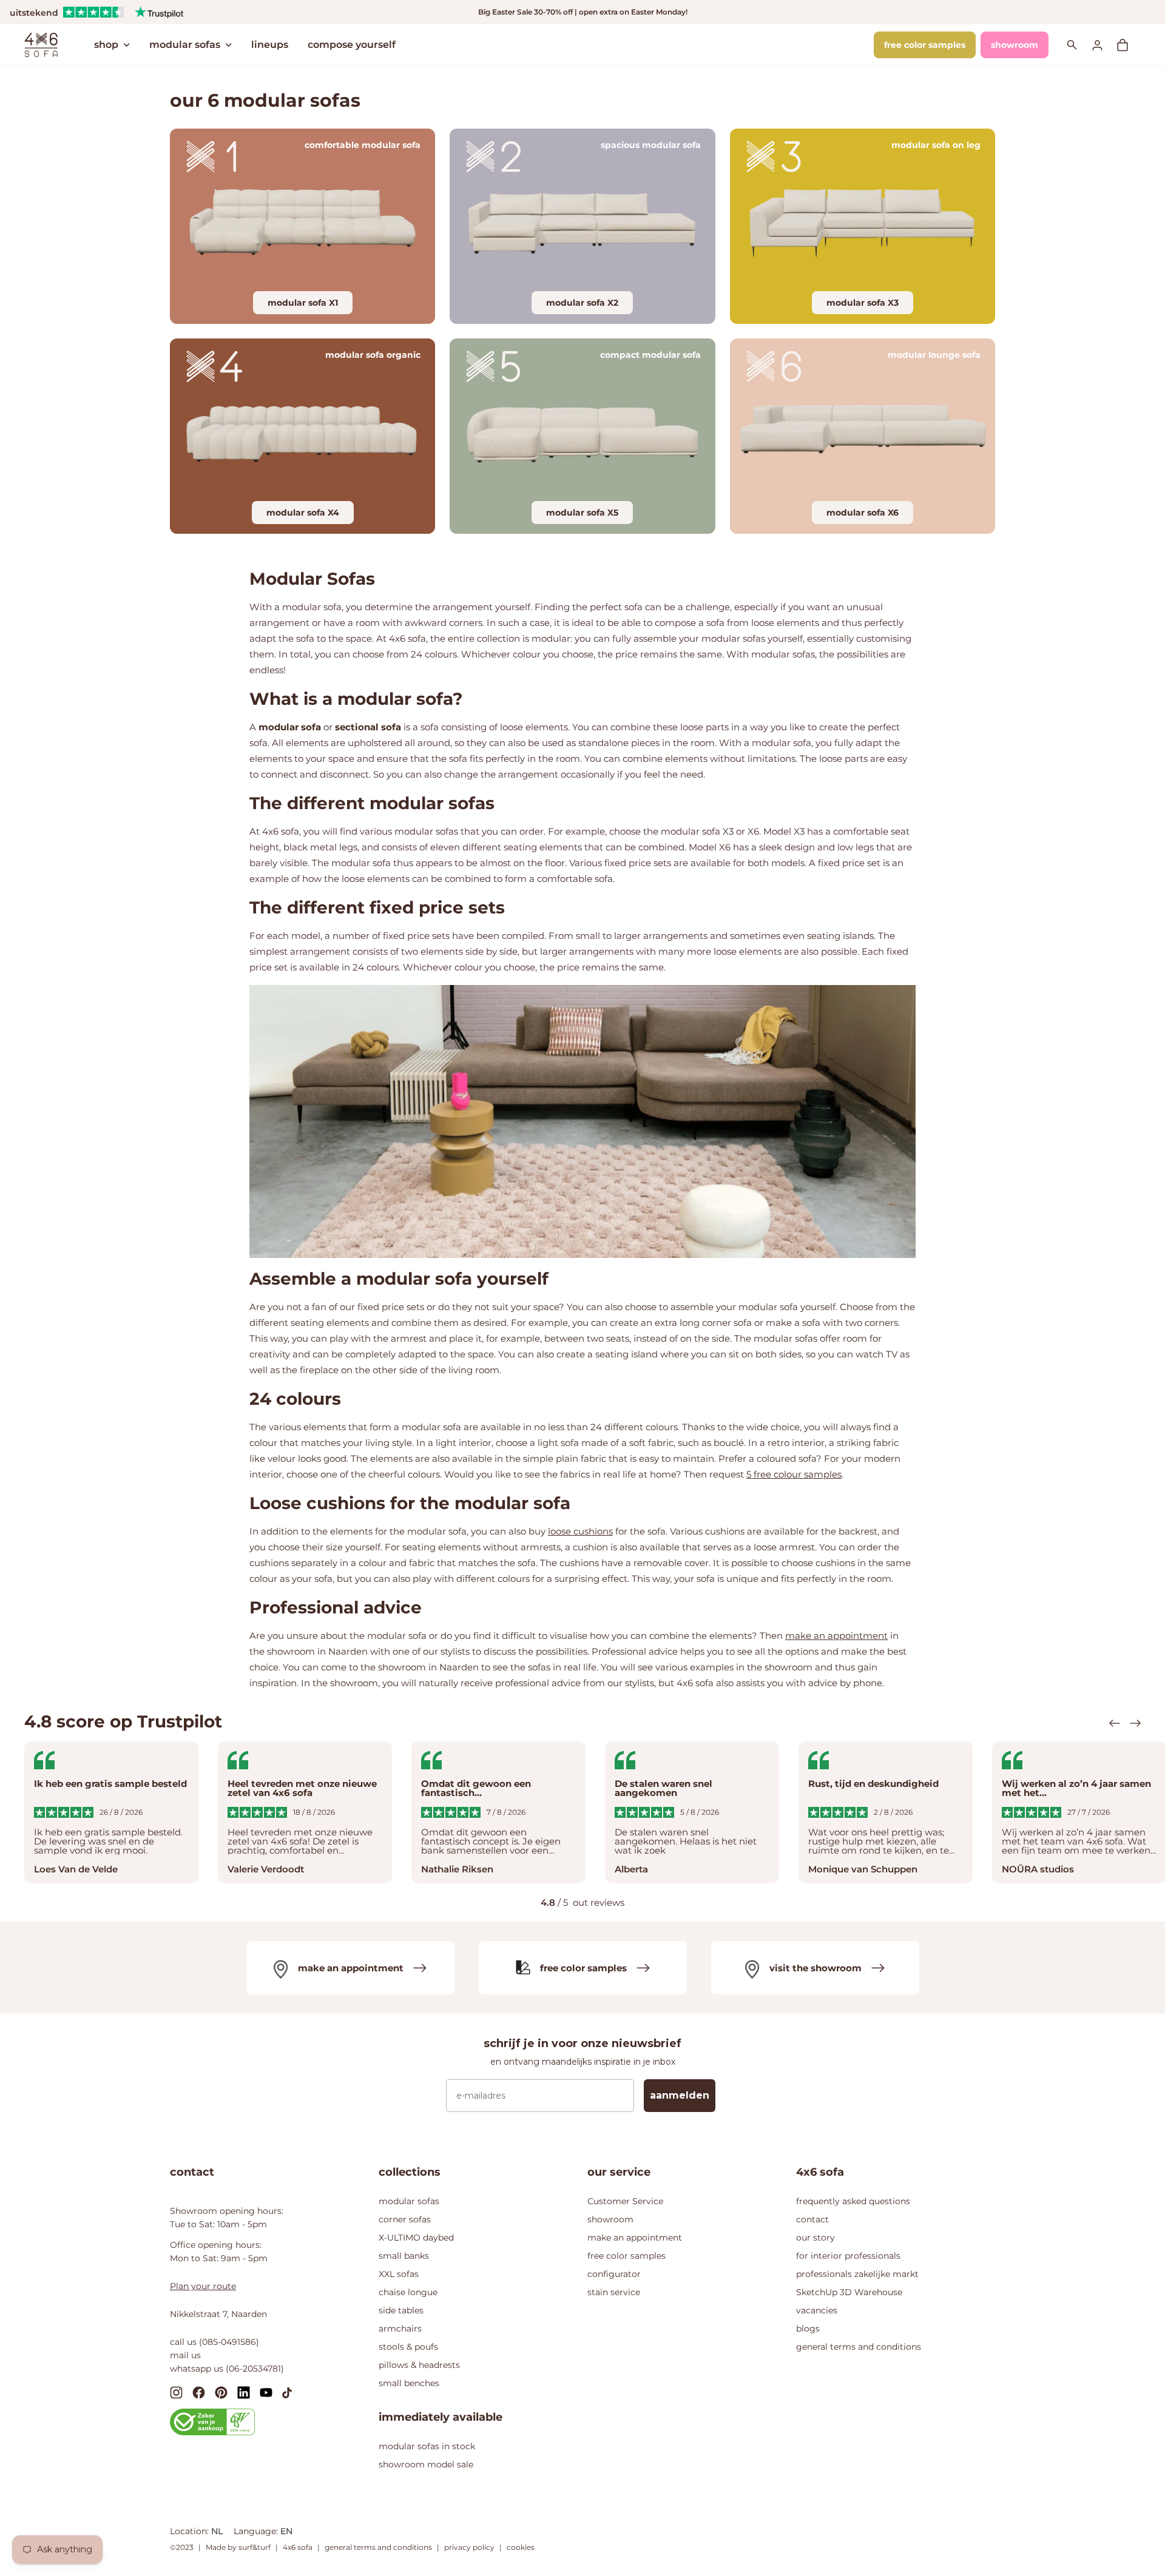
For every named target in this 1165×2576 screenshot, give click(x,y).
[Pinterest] (221, 2392)
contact (812, 2219)
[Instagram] (176, 2392)
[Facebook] (199, 2392)
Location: (191, 2531)
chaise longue (408, 2292)
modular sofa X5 (582, 513)
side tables (401, 2310)
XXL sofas (399, 2274)
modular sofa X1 (303, 303)
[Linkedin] (244, 2392)
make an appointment (836, 1636)
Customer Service (625, 2201)
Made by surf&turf (238, 2547)
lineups (270, 45)
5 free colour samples (794, 1474)
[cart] (1129, 45)
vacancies (817, 2310)
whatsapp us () (227, 2369)
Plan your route (203, 2286)
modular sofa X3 (863, 303)
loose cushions (580, 1531)
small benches (409, 2383)
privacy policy (469, 2547)
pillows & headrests (419, 2365)
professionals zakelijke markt (857, 2274)
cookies (521, 2547)
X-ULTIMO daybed (416, 2238)
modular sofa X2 (582, 303)
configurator (614, 2274)
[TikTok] (287, 2392)
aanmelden (680, 2095)
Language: (257, 2531)
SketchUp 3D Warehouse (849, 2292)
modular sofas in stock (427, 2446)
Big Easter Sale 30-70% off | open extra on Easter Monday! (583, 12)
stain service (614, 2292)
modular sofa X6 (863, 513)
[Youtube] (266, 2392)
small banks (404, 2256)
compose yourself (352, 45)
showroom (1015, 45)
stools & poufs (408, 2347)
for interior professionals (848, 2256)
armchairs (400, 2329)
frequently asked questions (853, 2201)
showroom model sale (426, 2464)
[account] (1104, 45)
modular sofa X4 (303, 513)
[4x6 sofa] (41, 44)
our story (815, 2238)
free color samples (925, 45)
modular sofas (185, 45)
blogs (808, 2329)
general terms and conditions (859, 2347)
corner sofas (405, 2219)
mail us (185, 2355)
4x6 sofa (298, 2547)
